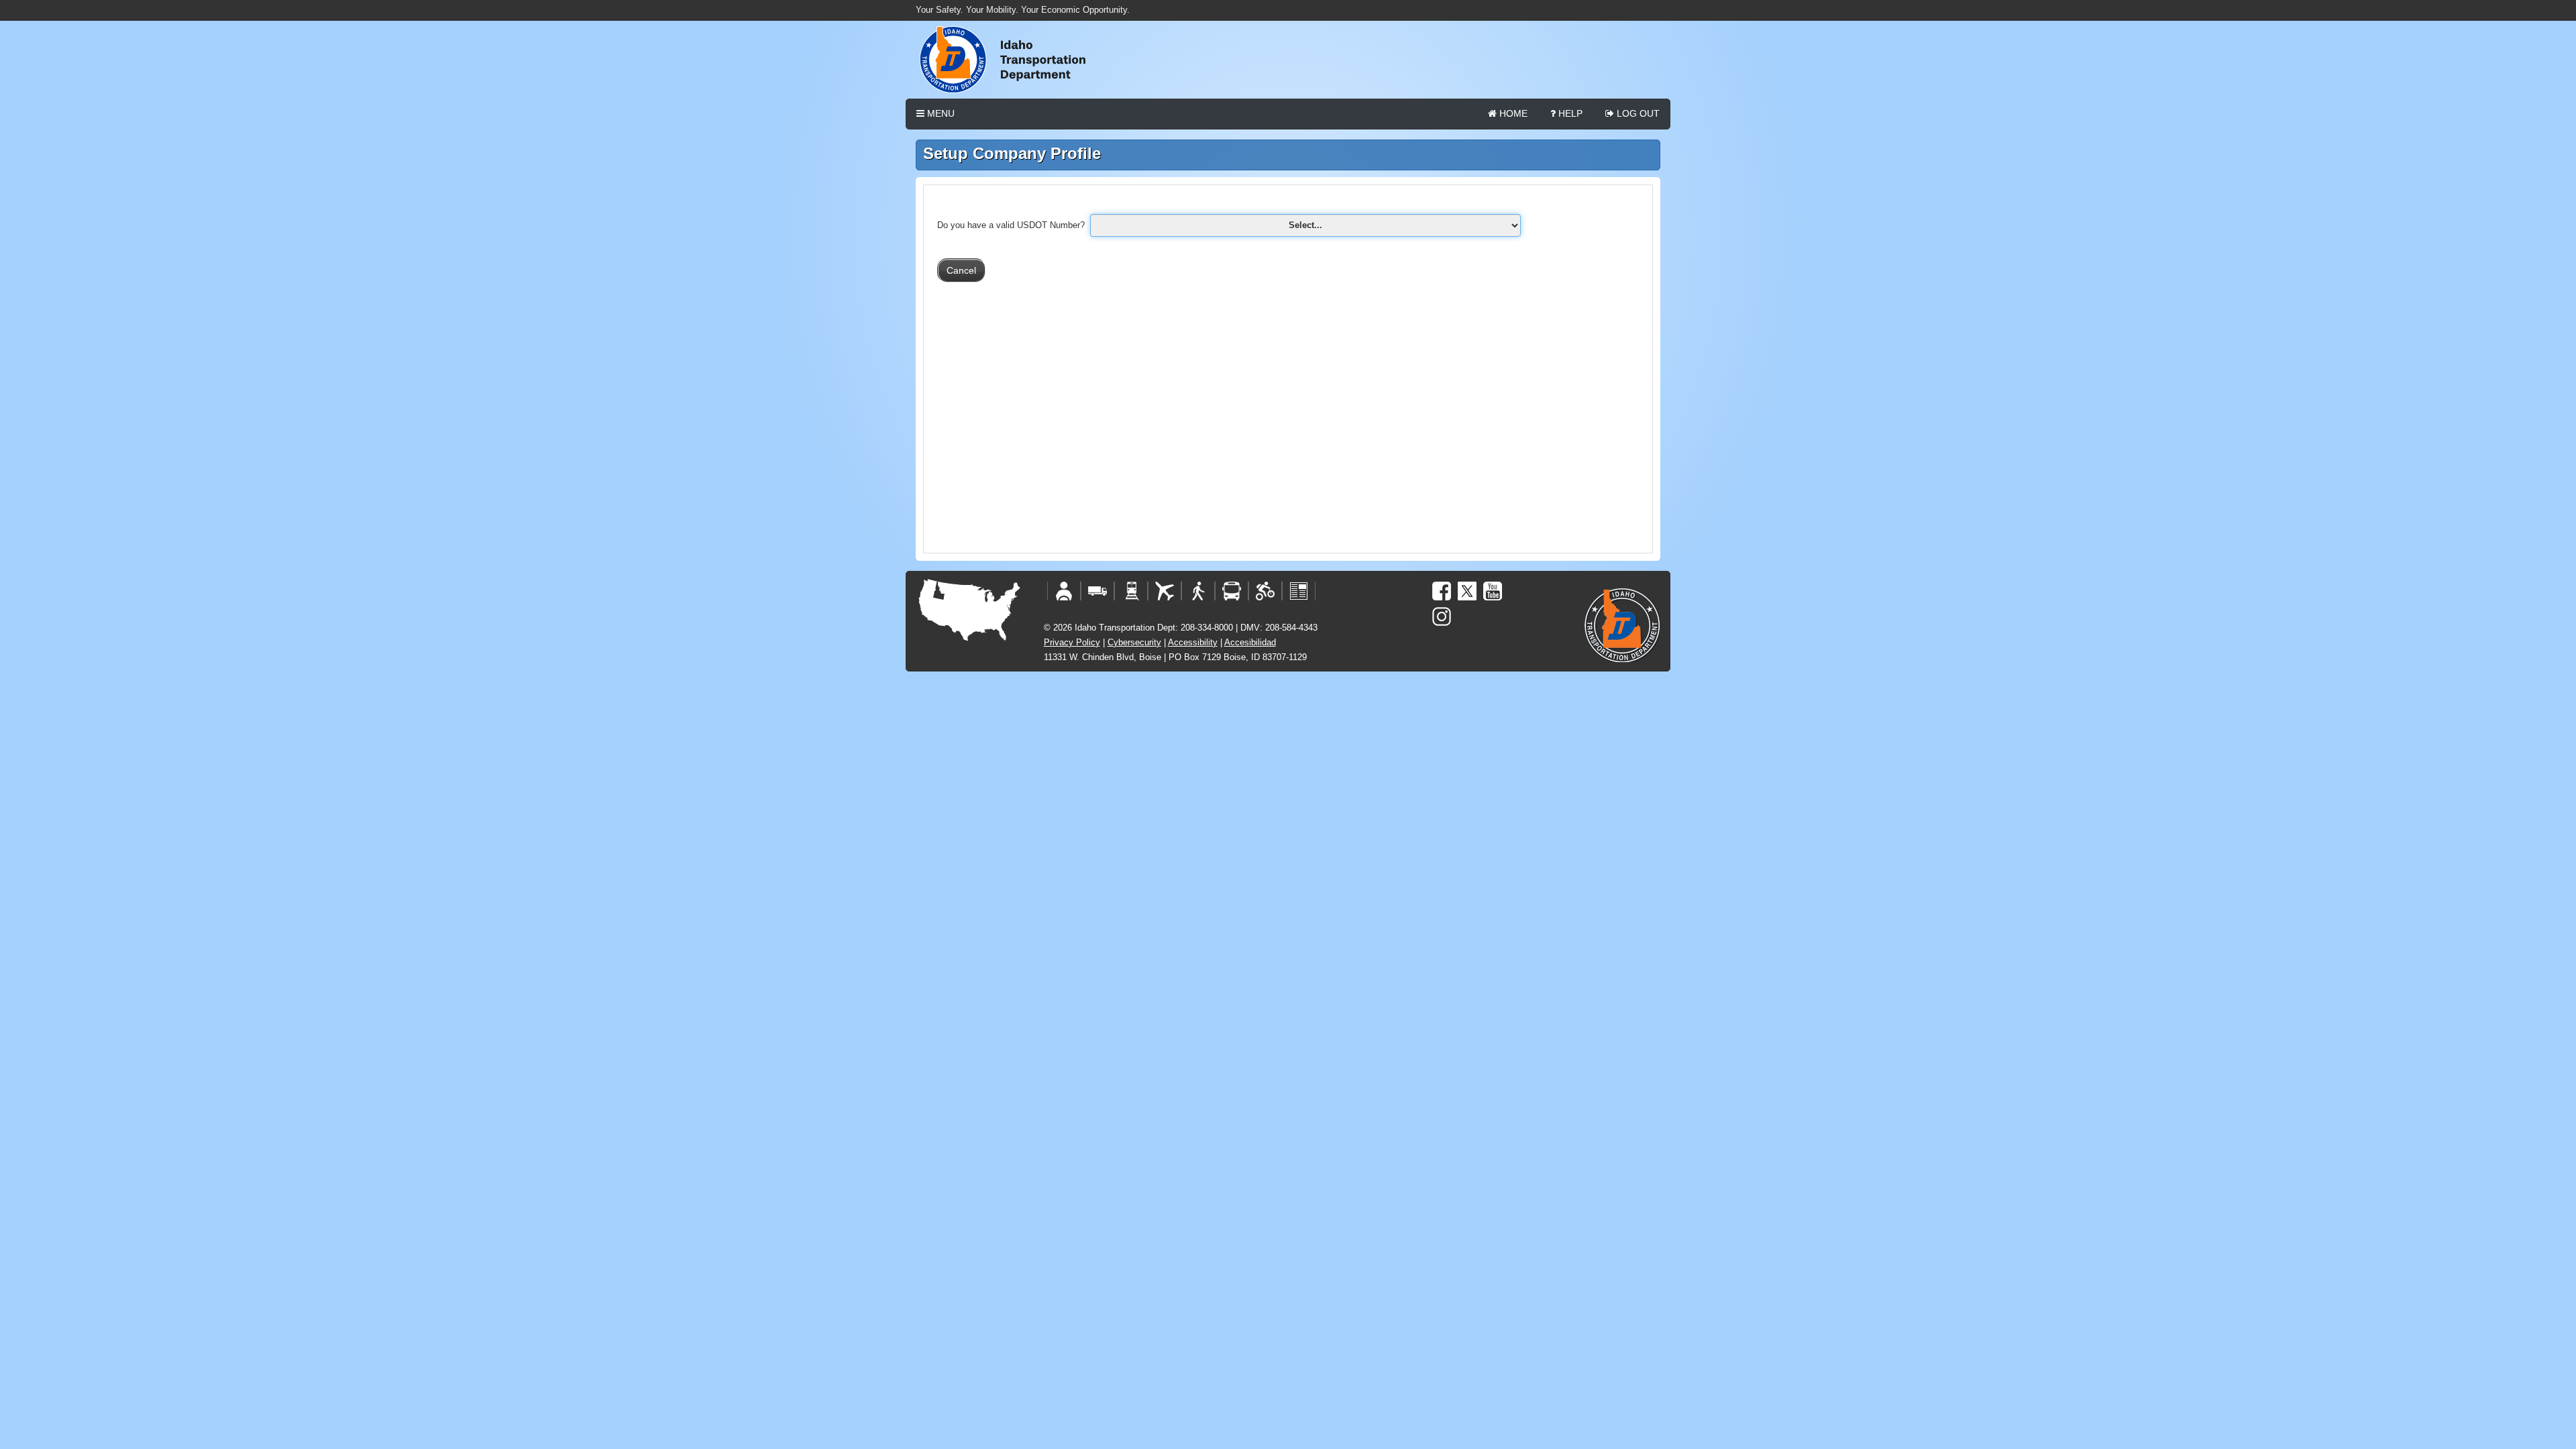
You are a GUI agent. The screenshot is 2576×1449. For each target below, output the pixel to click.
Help (1569, 113)
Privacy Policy (1072, 642)
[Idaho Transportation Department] (1288, 60)
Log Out (1637, 113)
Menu (940, 113)
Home (1512, 113)
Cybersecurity (1134, 642)
